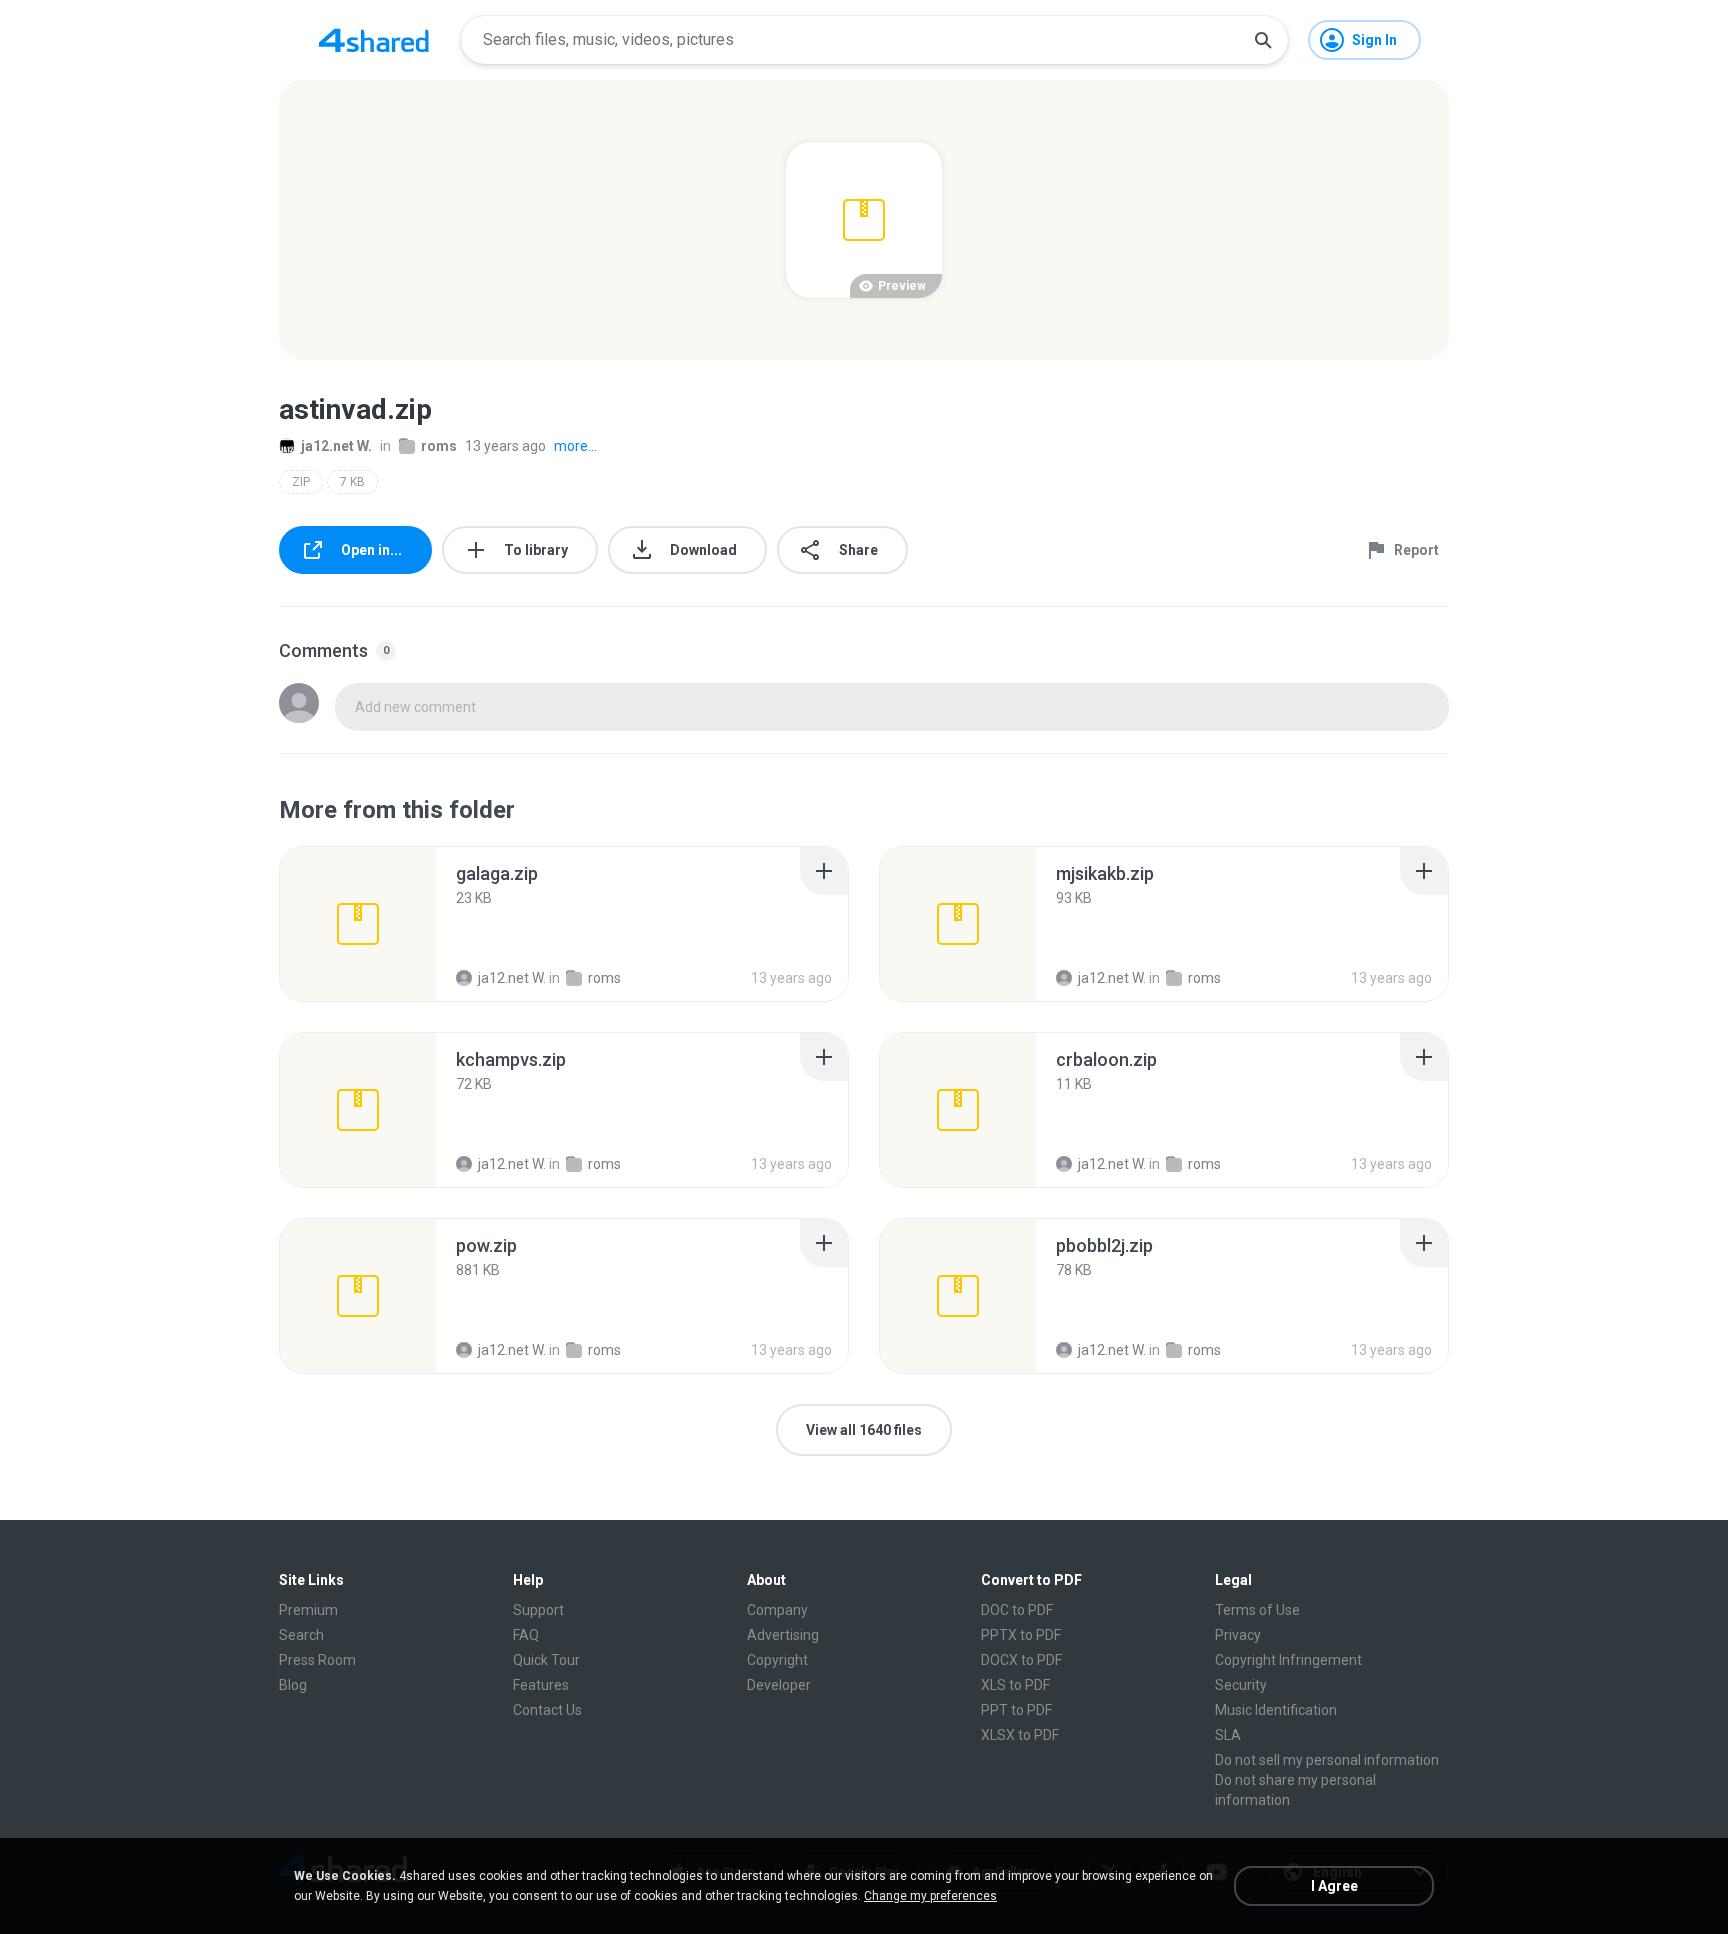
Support (538, 1610)
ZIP (301, 482)
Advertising (783, 1635)
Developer (779, 1685)
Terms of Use (1257, 1610)
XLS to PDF (1015, 1685)
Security (1241, 1685)
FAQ (526, 1635)
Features (541, 1685)
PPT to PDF (1016, 1710)
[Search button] (1263, 40)
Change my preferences (930, 1896)
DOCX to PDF (1021, 1660)
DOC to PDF (1017, 1610)
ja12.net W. (336, 446)
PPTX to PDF (1021, 1635)
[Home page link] (374, 40)
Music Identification (1276, 1710)
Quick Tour (546, 1660)
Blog (293, 1685)
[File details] (358, 924)
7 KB (352, 482)
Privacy (1238, 1635)
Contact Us (547, 1710)
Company (777, 1610)
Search (301, 1635)
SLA (1228, 1735)
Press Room (317, 1660)
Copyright (777, 1660)
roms (439, 446)
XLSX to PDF (1020, 1735)
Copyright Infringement (1288, 1660)
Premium (308, 1610)
